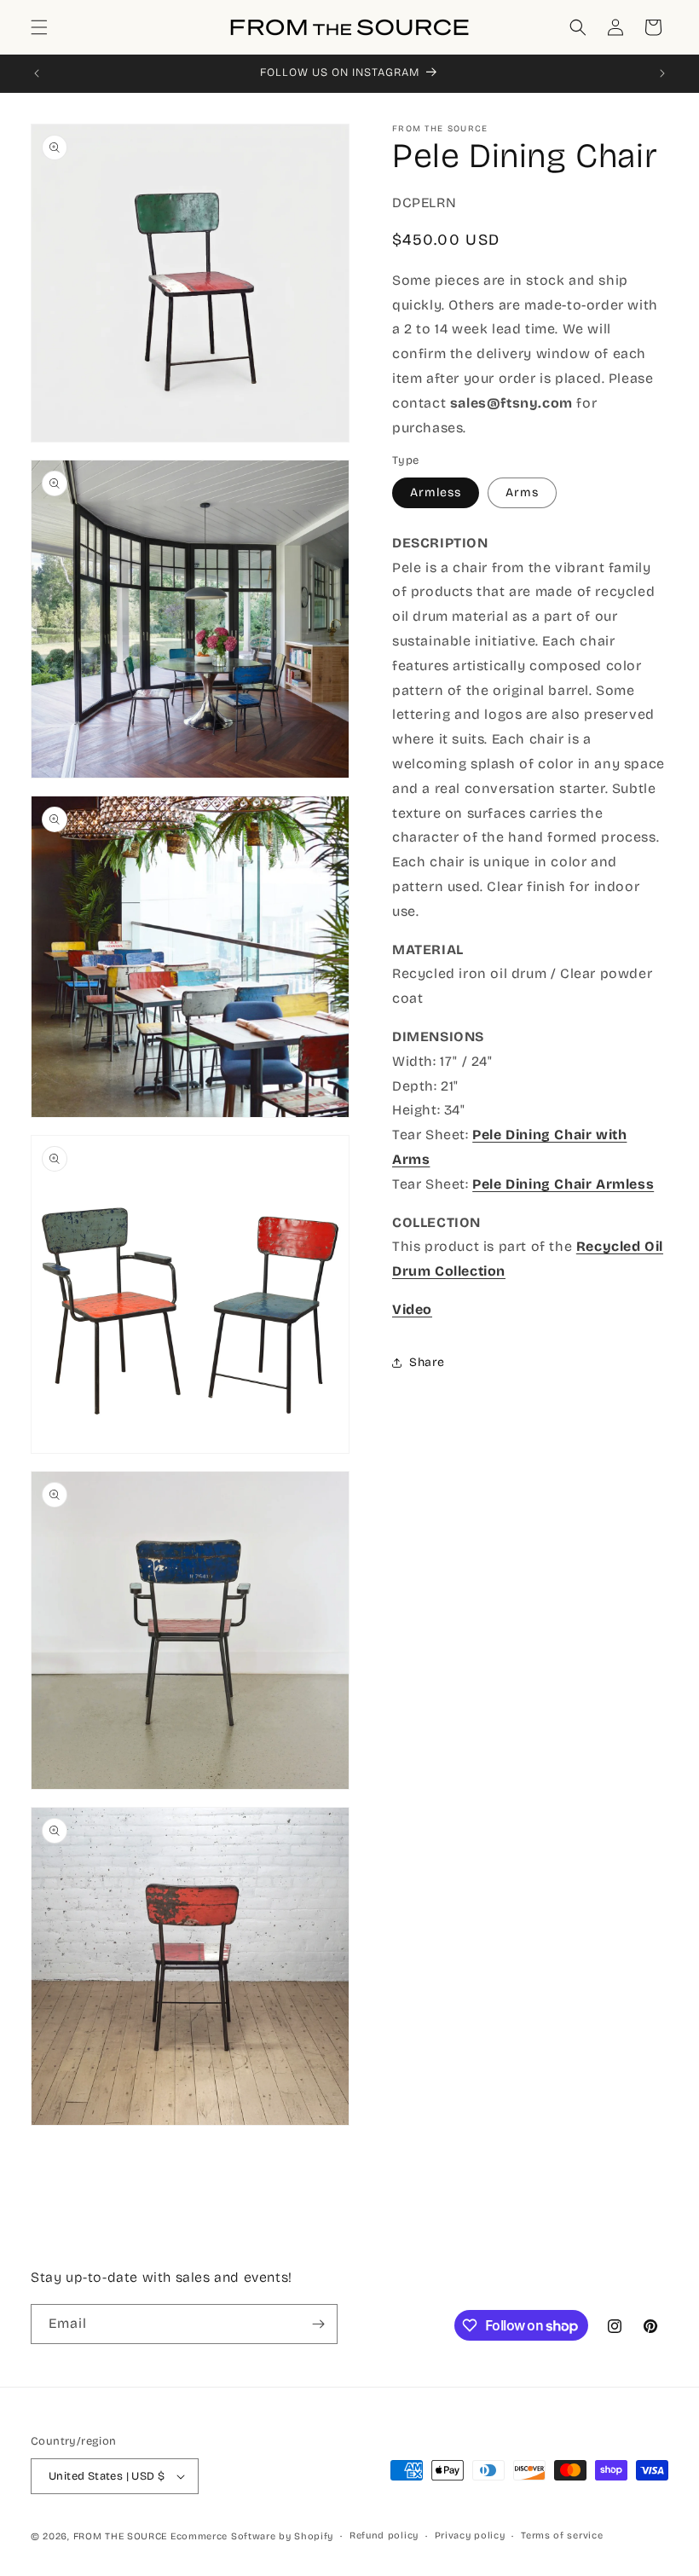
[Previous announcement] (37, 73)
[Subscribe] (318, 2324)
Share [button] (427, 1362)
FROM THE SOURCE (121, 2536)
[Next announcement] (662, 73)
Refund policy (384, 2535)
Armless (436, 492)
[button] (39, 27)
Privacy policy (470, 2535)
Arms (522, 492)
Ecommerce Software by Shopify (252, 2536)
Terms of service (562, 2535)
